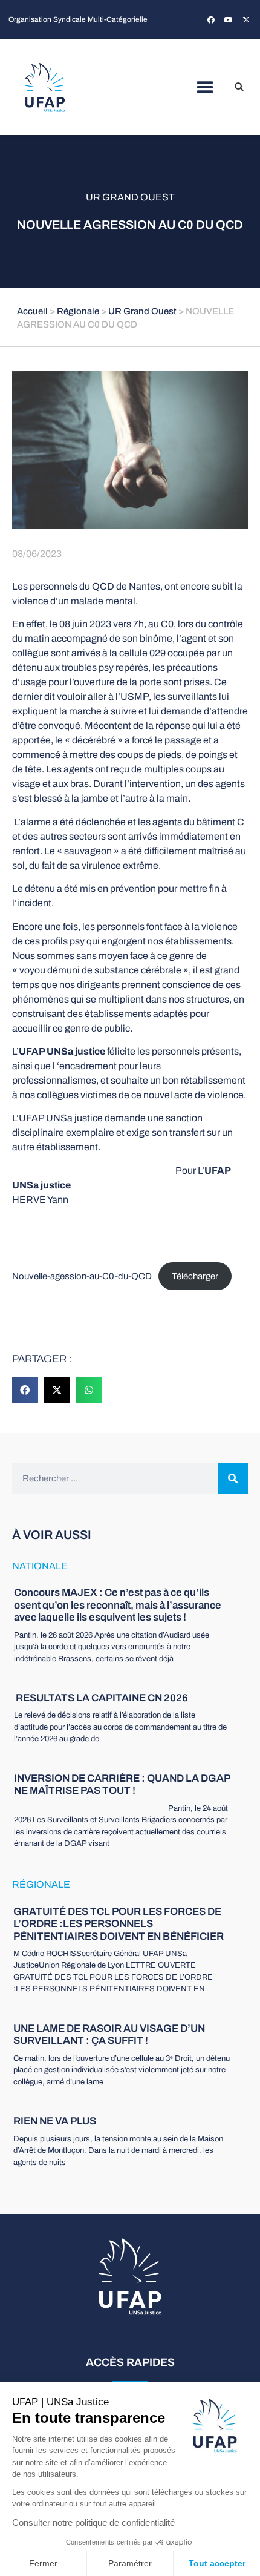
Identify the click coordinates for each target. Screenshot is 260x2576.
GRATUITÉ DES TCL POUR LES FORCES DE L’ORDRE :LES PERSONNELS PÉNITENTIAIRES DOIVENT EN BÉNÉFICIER (119, 1924)
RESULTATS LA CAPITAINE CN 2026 (101, 1698)
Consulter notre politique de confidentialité (93, 2522)
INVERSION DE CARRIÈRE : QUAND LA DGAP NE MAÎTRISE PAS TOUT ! (122, 1784)
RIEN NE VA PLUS (55, 2121)
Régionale (78, 311)
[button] (205, 87)
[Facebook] (211, 20)
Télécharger (195, 1276)
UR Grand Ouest (130, 197)
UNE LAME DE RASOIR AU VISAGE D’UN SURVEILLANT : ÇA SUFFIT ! (109, 2034)
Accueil (32, 311)
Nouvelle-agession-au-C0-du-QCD (82, 1276)
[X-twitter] (246, 20)
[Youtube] (229, 20)
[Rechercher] (233, 1478)
